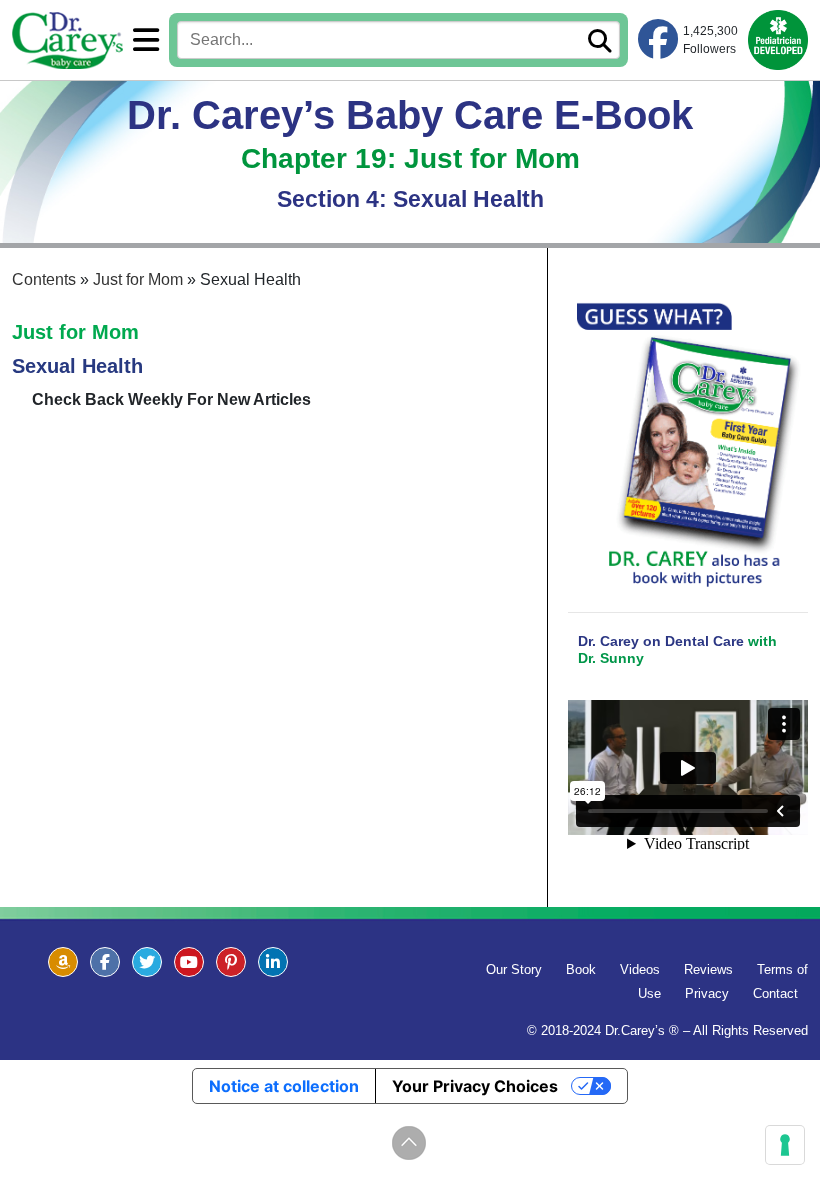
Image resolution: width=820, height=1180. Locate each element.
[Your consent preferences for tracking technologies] (785, 1145)
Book (581, 969)
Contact (775, 993)
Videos (640, 969)
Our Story (514, 969)
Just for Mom (75, 332)
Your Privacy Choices (475, 1086)
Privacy (707, 993)
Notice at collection (284, 1086)
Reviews (708, 969)
